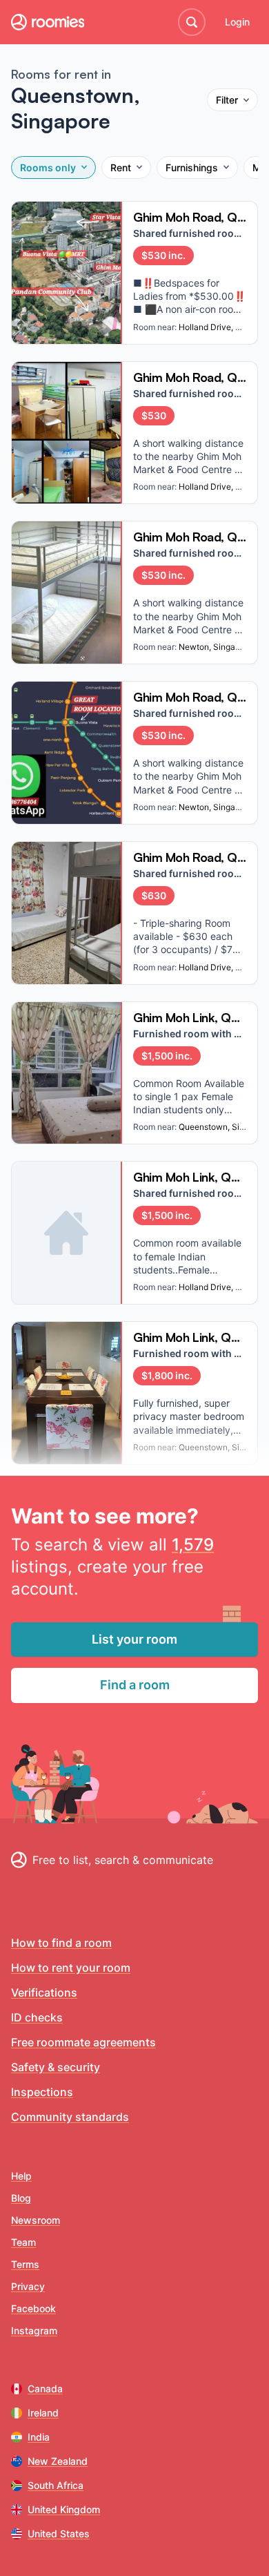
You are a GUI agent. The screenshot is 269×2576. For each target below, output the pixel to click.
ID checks (37, 2017)
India (39, 2437)
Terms (25, 2264)
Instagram (34, 2330)
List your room (134, 1639)
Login (237, 22)
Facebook (33, 2308)
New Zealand (58, 2461)
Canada (45, 2388)
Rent (121, 167)
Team (23, 2242)
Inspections (42, 2092)
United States (59, 2534)
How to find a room (61, 1943)
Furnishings (192, 167)
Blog (21, 2198)
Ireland (43, 2413)
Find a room (135, 1685)
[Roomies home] (48, 22)
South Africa (56, 2485)
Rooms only (48, 167)
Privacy (28, 2286)
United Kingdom (64, 2509)
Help (21, 2176)
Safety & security (56, 2067)
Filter (227, 100)
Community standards (70, 2117)
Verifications (44, 1992)
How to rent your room (71, 1968)
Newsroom (36, 2220)
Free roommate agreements (83, 2042)
